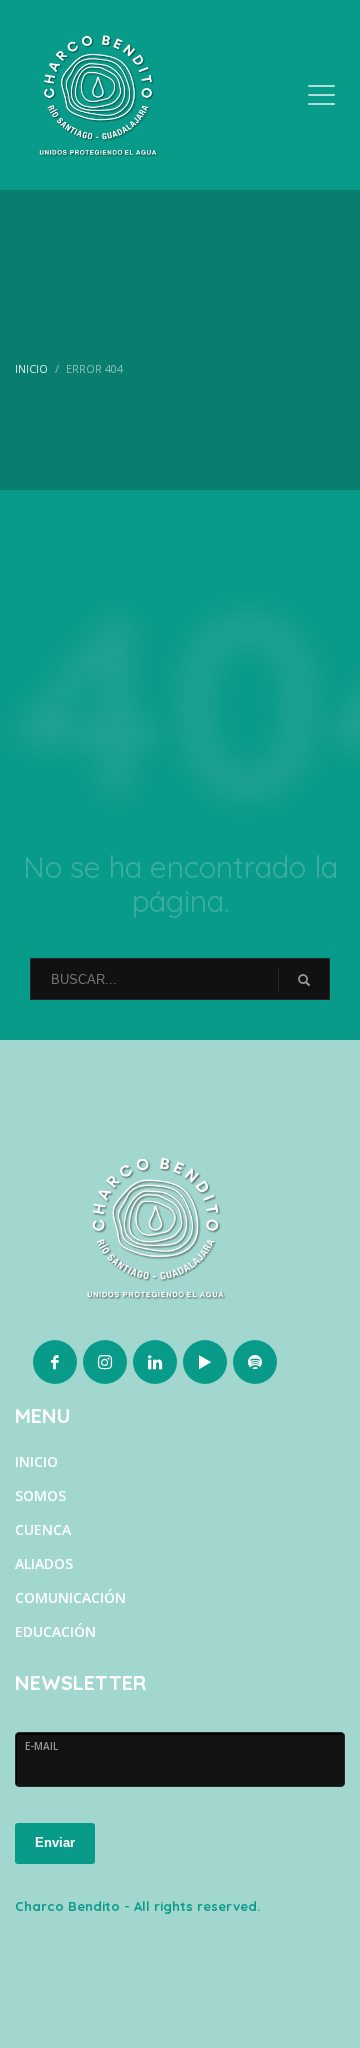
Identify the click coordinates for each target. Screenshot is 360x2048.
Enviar (55, 1842)
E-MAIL (41, 1746)
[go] (304, 980)
